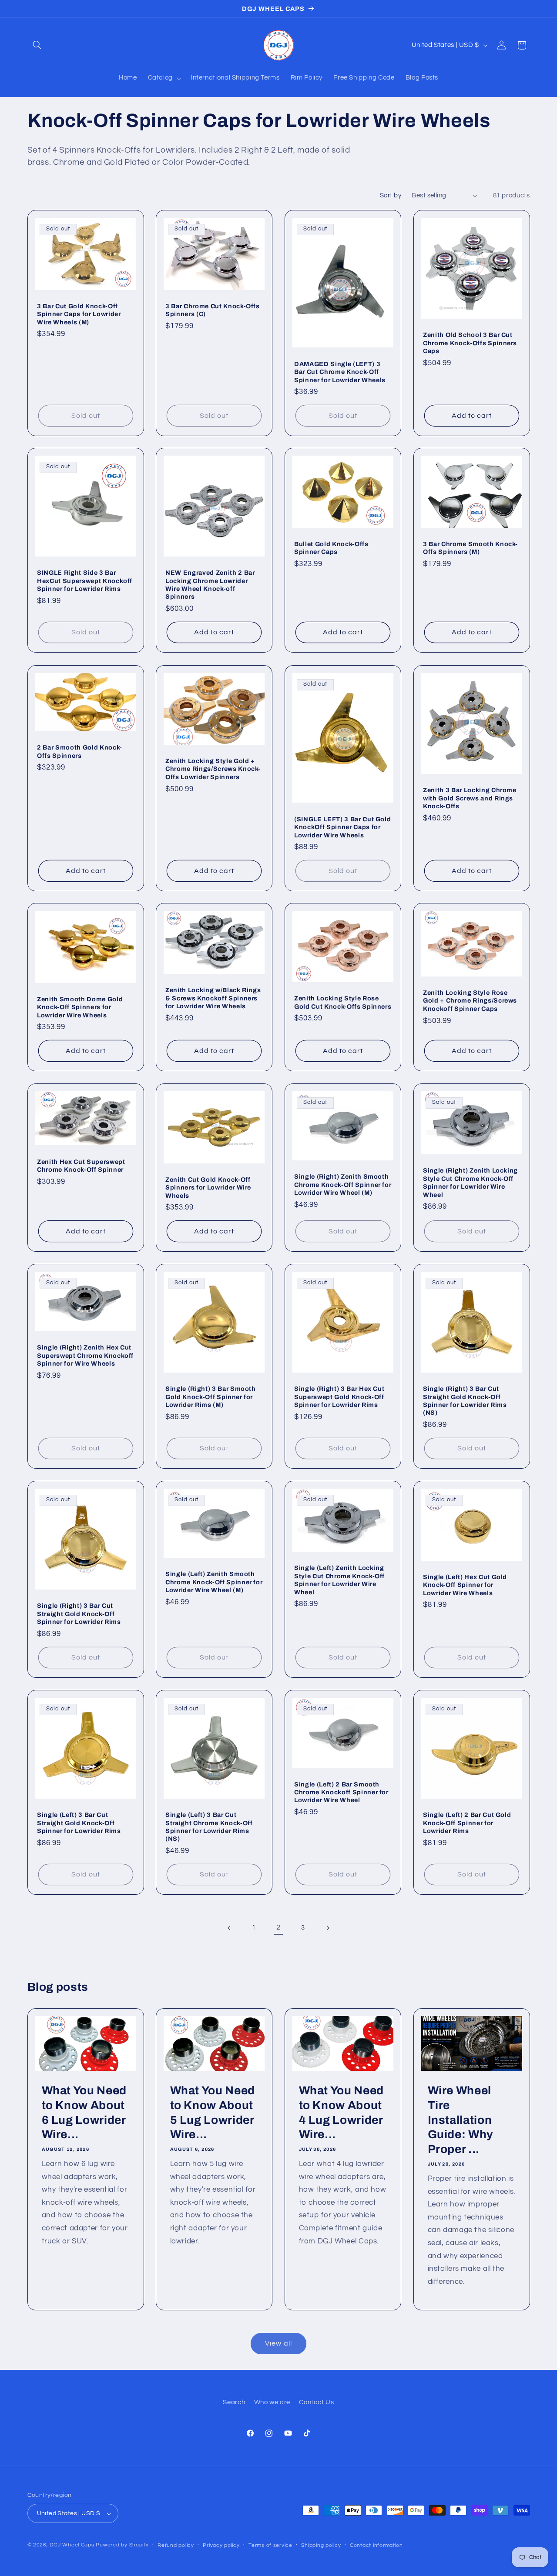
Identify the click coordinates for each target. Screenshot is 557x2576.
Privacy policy (221, 2545)
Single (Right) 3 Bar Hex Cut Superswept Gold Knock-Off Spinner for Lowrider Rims (339, 1397)
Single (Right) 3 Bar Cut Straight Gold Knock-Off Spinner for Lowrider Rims (79, 1614)
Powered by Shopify (122, 2545)
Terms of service (270, 2545)
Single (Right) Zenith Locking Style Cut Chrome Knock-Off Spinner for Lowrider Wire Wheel (470, 1182)
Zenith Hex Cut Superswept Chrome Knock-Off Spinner (81, 1166)
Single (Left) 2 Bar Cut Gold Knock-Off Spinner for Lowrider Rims (467, 1823)
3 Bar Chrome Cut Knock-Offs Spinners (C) (213, 310)
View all (278, 2343)
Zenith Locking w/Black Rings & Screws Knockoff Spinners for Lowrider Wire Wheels (213, 998)
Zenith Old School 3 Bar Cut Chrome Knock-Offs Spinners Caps (470, 343)
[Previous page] (229, 1928)
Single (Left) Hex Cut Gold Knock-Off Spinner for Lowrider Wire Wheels (465, 1585)
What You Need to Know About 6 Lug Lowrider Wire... (84, 2113)
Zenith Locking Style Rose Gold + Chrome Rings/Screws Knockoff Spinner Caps (470, 1001)
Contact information (376, 2545)
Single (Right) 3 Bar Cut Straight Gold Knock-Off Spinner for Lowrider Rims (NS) (465, 1401)
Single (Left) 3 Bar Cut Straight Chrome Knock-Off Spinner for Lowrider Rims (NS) (209, 1827)
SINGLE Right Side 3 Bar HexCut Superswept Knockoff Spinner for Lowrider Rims (85, 581)
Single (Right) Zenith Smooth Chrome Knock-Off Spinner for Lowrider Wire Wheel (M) (343, 1185)
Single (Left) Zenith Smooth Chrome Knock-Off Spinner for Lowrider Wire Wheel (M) (214, 1582)
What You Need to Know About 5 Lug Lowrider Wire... (213, 2113)
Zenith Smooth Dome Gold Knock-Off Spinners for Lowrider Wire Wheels (80, 1007)
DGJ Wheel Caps (72, 2545)
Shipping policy (321, 2545)
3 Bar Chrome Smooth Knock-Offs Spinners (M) (470, 548)
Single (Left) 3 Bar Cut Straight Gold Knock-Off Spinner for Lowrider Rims (79, 1823)
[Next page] (328, 1928)
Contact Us (316, 2402)
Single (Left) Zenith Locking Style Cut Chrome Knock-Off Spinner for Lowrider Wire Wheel (339, 1580)
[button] (37, 45)
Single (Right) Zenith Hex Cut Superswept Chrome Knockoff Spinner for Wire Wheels (85, 1355)
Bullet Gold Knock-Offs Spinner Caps (331, 548)
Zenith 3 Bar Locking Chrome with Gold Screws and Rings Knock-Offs (470, 798)
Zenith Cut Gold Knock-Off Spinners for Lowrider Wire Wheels (208, 1188)
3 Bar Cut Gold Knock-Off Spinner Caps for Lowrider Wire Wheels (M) (79, 314)
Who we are (272, 2402)
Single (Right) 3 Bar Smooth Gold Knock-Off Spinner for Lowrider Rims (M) (211, 1397)
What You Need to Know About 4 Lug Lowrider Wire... (342, 2113)
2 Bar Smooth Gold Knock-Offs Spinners (80, 751)
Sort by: (391, 195)
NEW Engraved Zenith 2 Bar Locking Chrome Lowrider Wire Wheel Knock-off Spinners (210, 585)
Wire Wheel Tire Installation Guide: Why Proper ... (460, 2120)
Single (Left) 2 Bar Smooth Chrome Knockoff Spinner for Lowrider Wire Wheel (341, 1792)
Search (234, 2402)
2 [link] (278, 1928)
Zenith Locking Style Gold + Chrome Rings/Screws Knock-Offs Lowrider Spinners (213, 769)
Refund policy (176, 2545)
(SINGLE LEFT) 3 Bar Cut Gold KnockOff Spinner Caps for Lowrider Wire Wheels (342, 827)
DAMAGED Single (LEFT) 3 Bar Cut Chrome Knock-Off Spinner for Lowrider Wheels (340, 372)
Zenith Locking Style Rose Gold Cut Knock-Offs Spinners (343, 1003)
